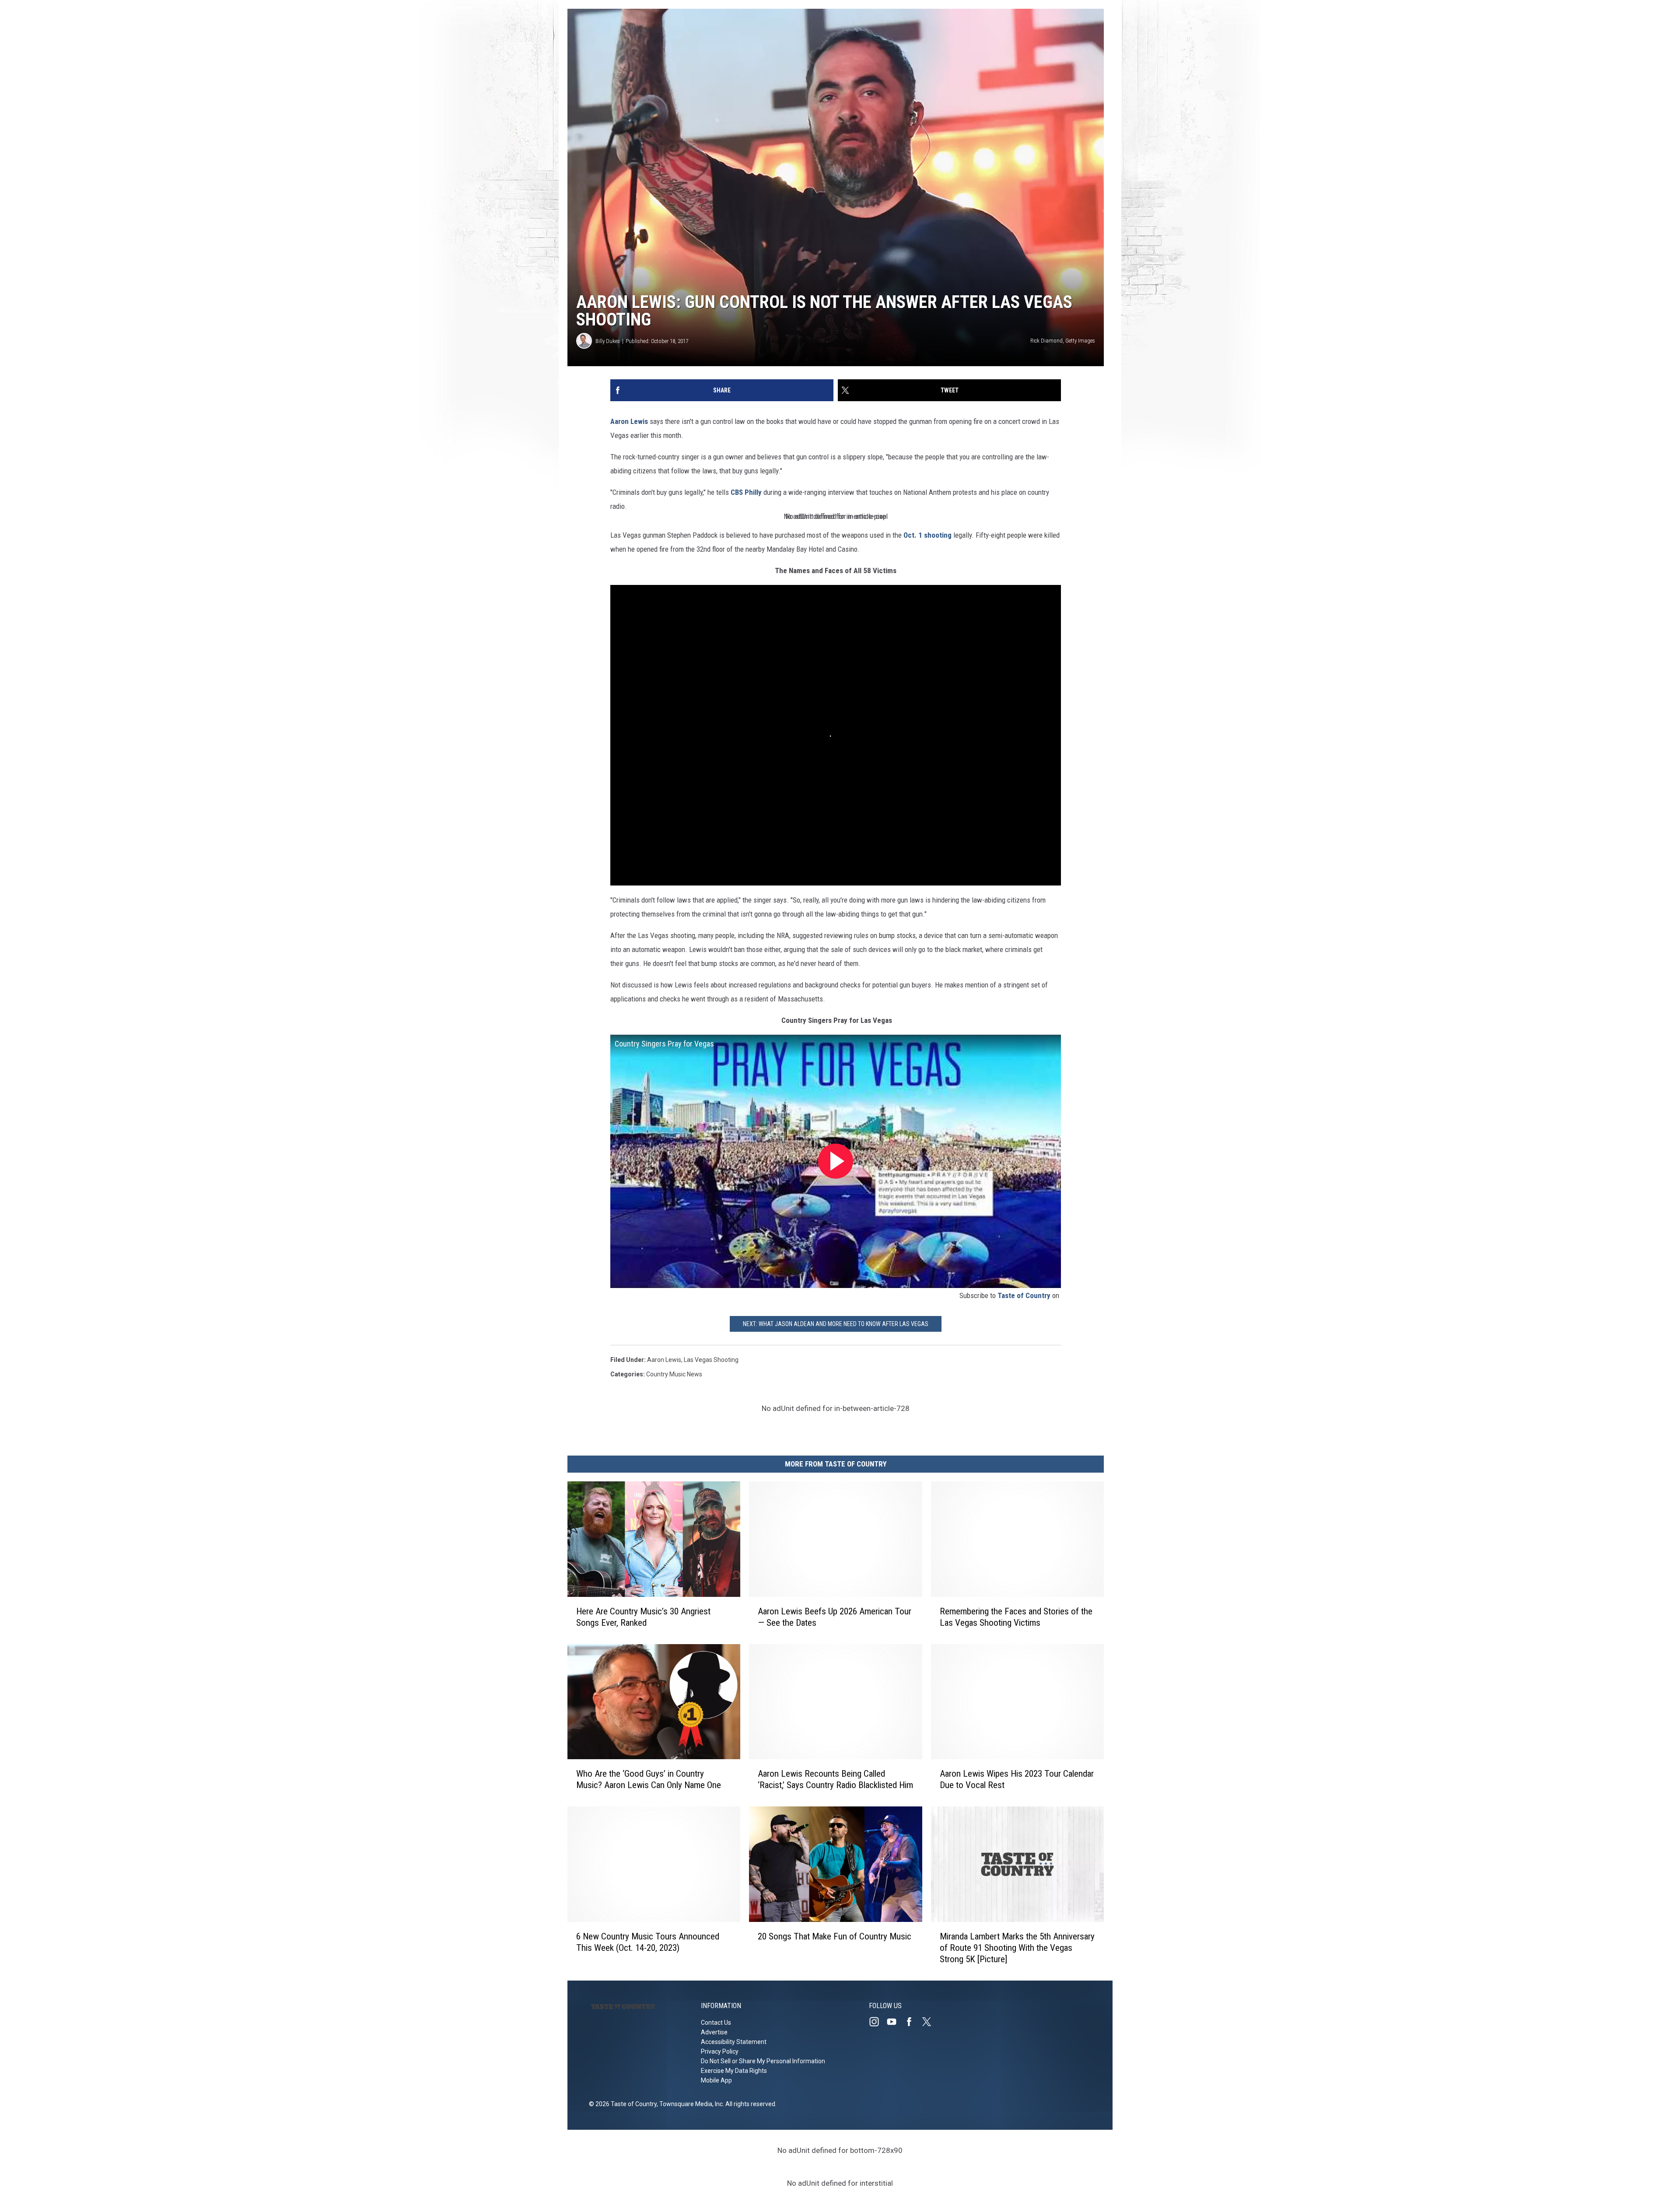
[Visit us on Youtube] (895, 2022)
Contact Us (716, 2023)
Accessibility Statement (734, 2042)
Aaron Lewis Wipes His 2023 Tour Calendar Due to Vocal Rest (1017, 1779)
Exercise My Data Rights (734, 2071)
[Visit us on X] (930, 2022)
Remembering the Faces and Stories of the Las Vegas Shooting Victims (1016, 1617)
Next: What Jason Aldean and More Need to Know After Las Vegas (836, 1324)
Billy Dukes (608, 341)
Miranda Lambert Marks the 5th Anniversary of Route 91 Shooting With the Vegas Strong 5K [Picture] (1017, 1948)
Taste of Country (1024, 1295)
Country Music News (674, 1374)
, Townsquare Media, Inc (690, 2104)
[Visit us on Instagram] (878, 2022)
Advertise (714, 2032)
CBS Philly (746, 492)
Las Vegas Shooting (711, 1360)
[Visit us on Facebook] (913, 2022)
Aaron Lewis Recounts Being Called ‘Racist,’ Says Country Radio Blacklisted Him (835, 1779)
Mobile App (716, 2080)
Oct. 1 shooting (927, 535)
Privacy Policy (720, 2051)
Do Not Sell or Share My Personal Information (763, 2061)
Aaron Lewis (629, 421)
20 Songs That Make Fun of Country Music (835, 1936)
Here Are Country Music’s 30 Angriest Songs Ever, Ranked (643, 1617)
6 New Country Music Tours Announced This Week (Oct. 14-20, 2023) (648, 1942)
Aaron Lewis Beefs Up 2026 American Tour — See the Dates (835, 1617)
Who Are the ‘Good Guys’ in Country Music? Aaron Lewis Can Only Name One (649, 1779)
